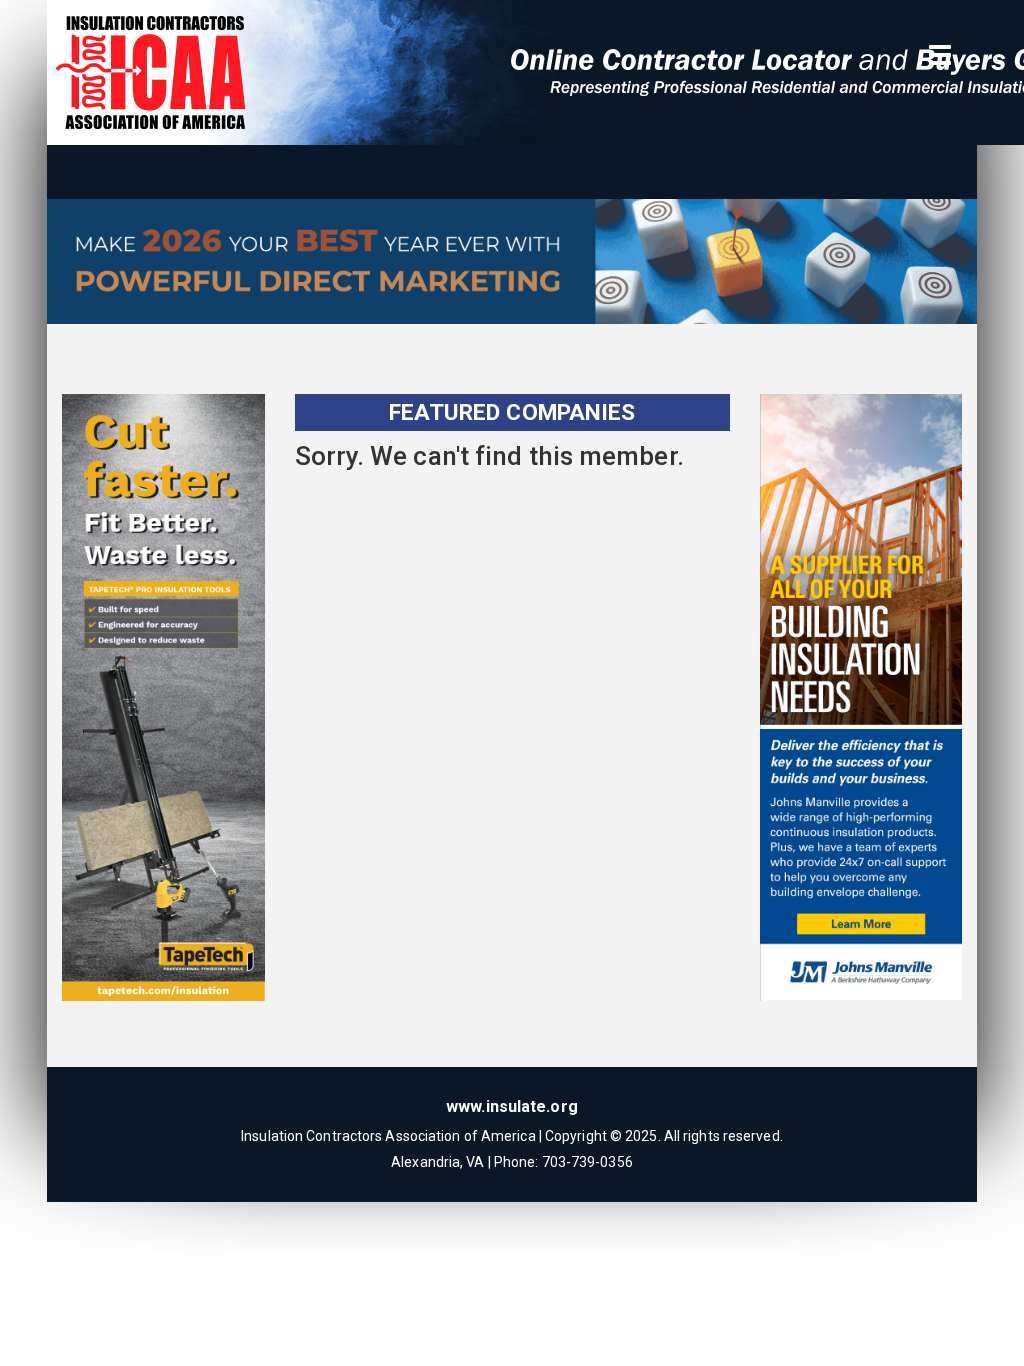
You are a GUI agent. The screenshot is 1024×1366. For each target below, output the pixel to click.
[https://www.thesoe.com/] (512, 266)
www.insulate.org (512, 1106)
